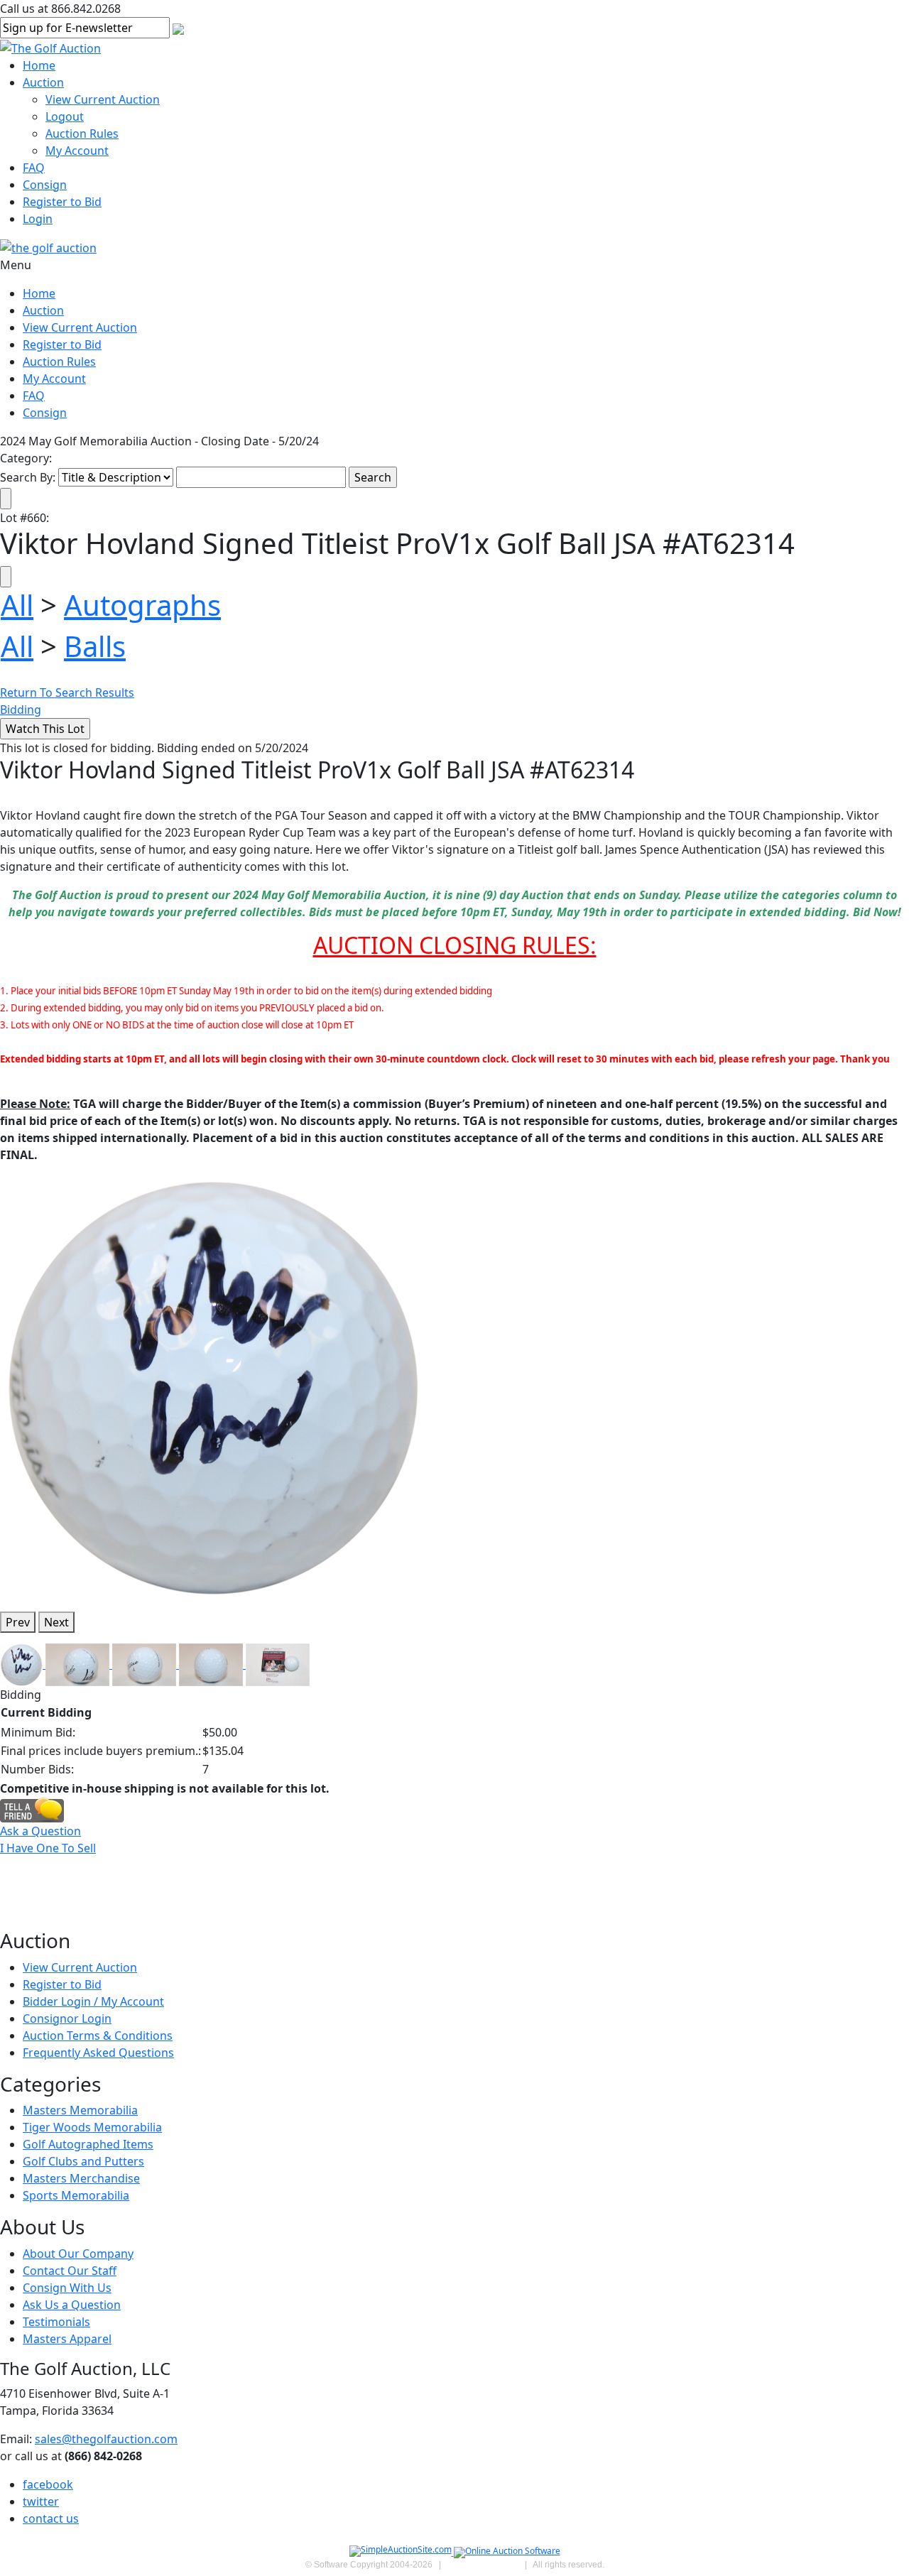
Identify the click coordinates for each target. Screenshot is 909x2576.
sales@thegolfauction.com (106, 2439)
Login (38, 219)
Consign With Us (67, 2288)
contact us (51, 2518)
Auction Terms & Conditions (98, 2036)
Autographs (142, 605)
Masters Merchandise (81, 2178)
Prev (18, 1622)
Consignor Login (67, 2018)
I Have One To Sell (48, 1848)
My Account (77, 151)
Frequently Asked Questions (98, 2053)
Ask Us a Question (72, 2305)
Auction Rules (82, 134)
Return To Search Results (67, 692)
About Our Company (78, 2254)
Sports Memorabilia (76, 2195)
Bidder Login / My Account (93, 2001)
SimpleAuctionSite (483, 2565)
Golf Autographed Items (88, 2144)
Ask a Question (40, 1831)
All (17, 605)
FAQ (34, 168)
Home (39, 65)
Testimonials (56, 2322)
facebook (48, 2484)
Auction (43, 82)
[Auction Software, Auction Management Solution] (402, 2552)
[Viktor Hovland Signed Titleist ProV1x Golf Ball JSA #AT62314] (213, 1387)
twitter (41, 2501)
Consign (45, 185)
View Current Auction (103, 99)
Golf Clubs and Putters (83, 2161)
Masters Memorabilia (80, 2110)
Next (56, 1622)
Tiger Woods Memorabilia (92, 2127)
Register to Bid (62, 202)
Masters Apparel (67, 2339)
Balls (95, 646)
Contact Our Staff (70, 2271)
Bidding (21, 710)
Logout (65, 116)
